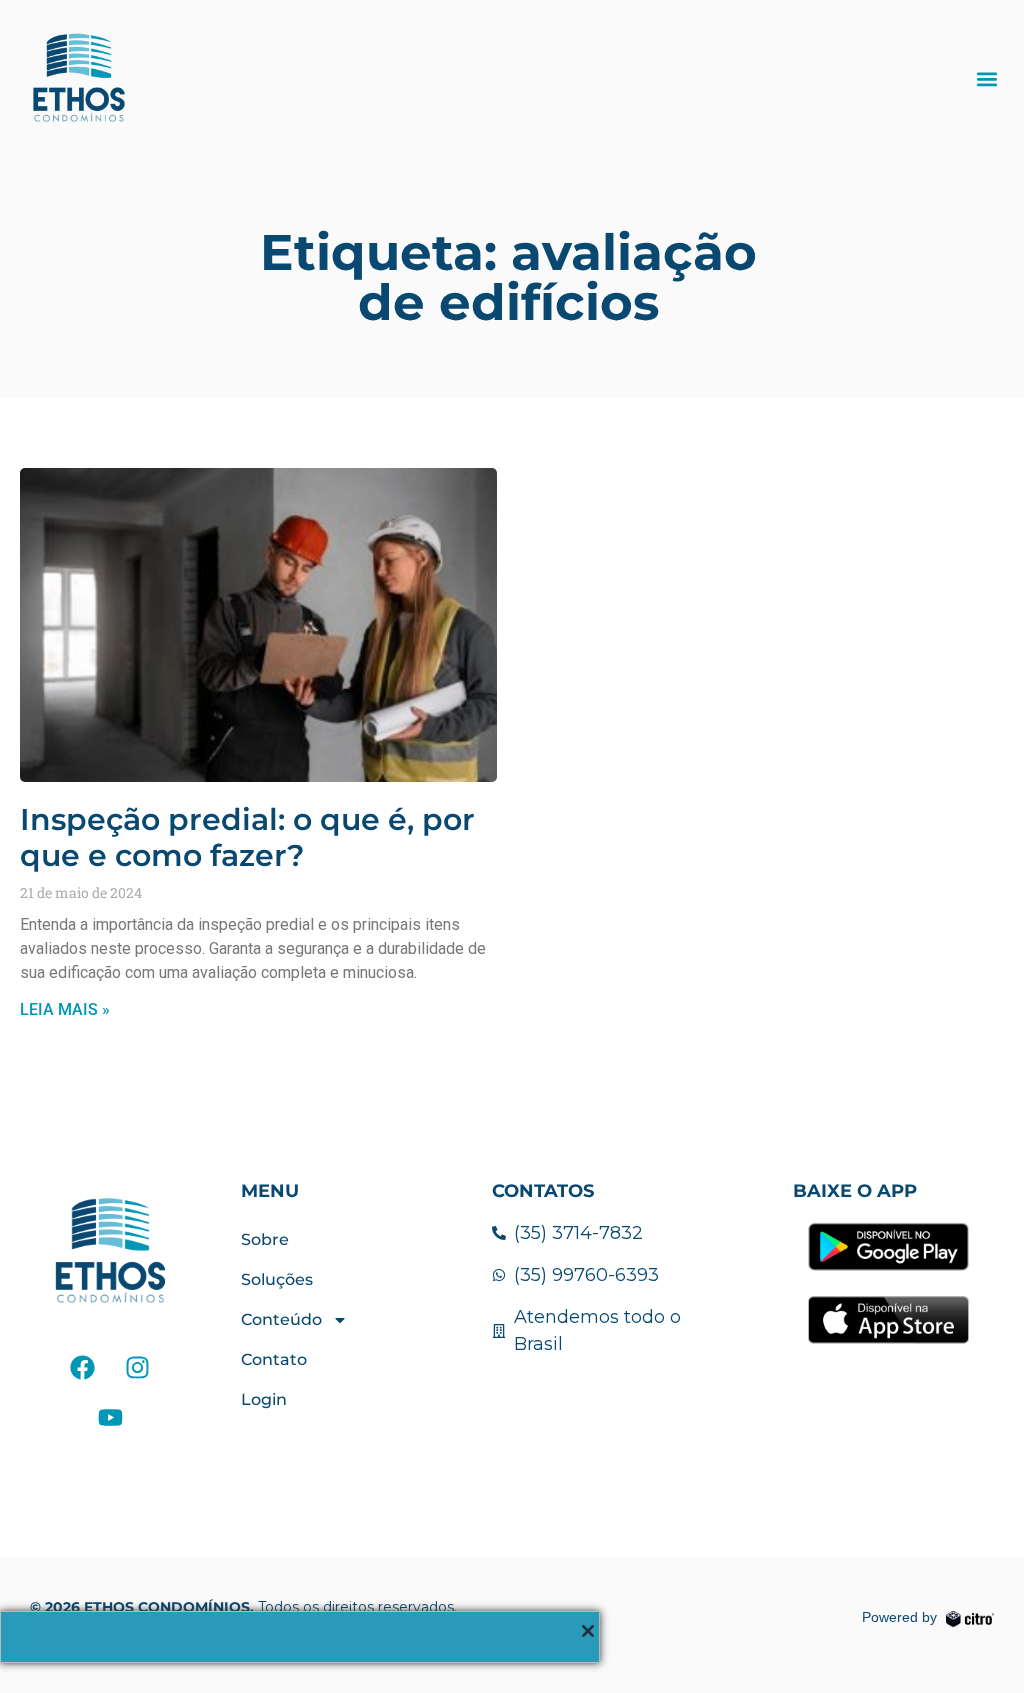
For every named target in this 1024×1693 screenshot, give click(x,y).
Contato (274, 1359)
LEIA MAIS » (65, 1009)
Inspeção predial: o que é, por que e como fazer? (247, 837)
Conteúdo (281, 1319)
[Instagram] (138, 1367)
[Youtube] (110, 1417)
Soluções (277, 1279)
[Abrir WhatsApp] (974, 1642)
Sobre (265, 1239)
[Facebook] (83, 1367)
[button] (987, 78)
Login (264, 1399)
